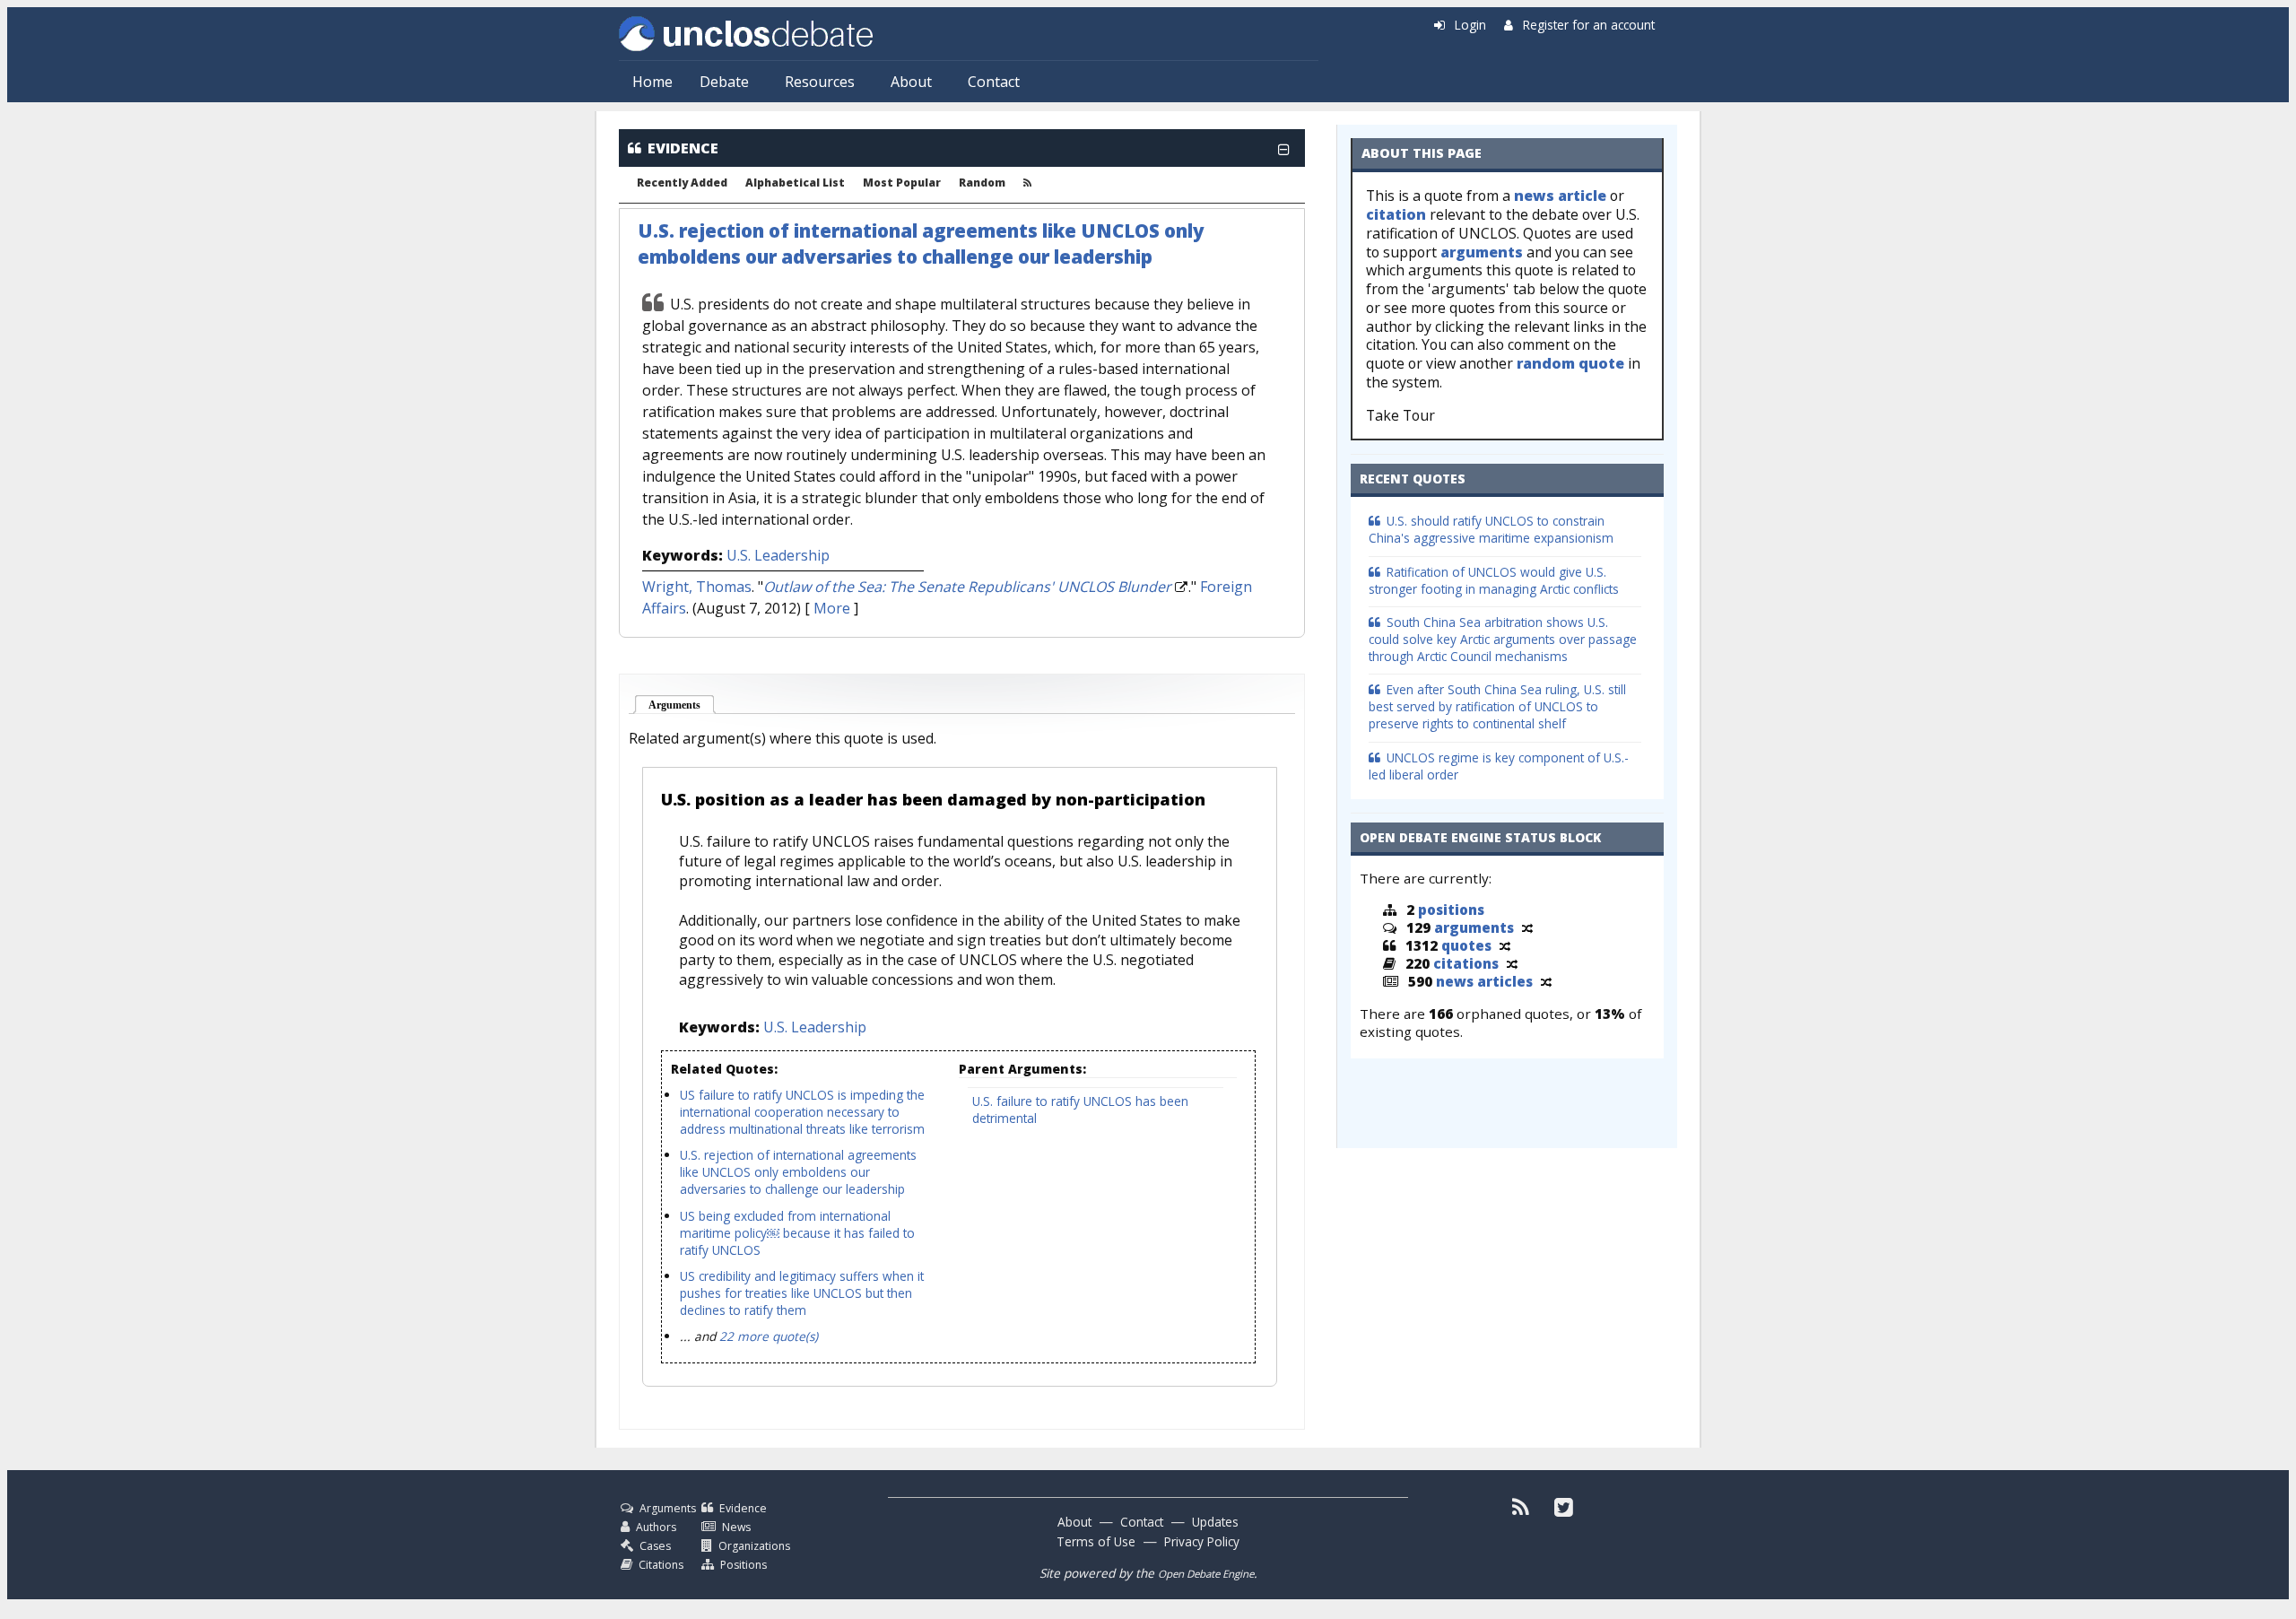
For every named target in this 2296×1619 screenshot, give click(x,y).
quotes (1466, 945)
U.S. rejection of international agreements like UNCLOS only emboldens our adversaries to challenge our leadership (921, 244)
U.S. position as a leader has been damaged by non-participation (933, 799)
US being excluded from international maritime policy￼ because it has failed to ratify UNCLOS (797, 1233)
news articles (1484, 981)
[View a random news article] (1546, 981)
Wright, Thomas (697, 587)
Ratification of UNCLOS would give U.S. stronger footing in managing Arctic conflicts (1494, 580)
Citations (661, 1565)
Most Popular (902, 183)
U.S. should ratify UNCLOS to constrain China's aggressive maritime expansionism (1491, 529)
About (911, 82)
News (736, 1527)
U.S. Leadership (778, 555)
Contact (994, 82)
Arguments (682, 705)
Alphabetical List (795, 183)
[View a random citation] (1512, 963)
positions (1451, 910)
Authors (656, 1527)
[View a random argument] (1527, 927)
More (832, 608)
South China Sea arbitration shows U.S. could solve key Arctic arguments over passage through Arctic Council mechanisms (1503, 639)
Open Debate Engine (1206, 1574)
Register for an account (1589, 25)
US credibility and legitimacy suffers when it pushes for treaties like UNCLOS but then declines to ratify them (802, 1293)
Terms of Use (1096, 1541)
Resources (820, 82)
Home (652, 82)
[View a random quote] (1505, 945)
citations (1466, 963)
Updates (1215, 1522)
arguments (1482, 252)
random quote (1570, 363)
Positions (744, 1565)
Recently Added (682, 183)
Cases (655, 1546)
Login (1470, 25)
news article (1560, 196)
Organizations (754, 1546)
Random (982, 183)
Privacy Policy (1202, 1541)
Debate (724, 82)
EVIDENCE (683, 148)
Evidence (743, 1508)
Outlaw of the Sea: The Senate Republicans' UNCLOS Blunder (967, 587)
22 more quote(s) (769, 1336)
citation (1396, 214)
